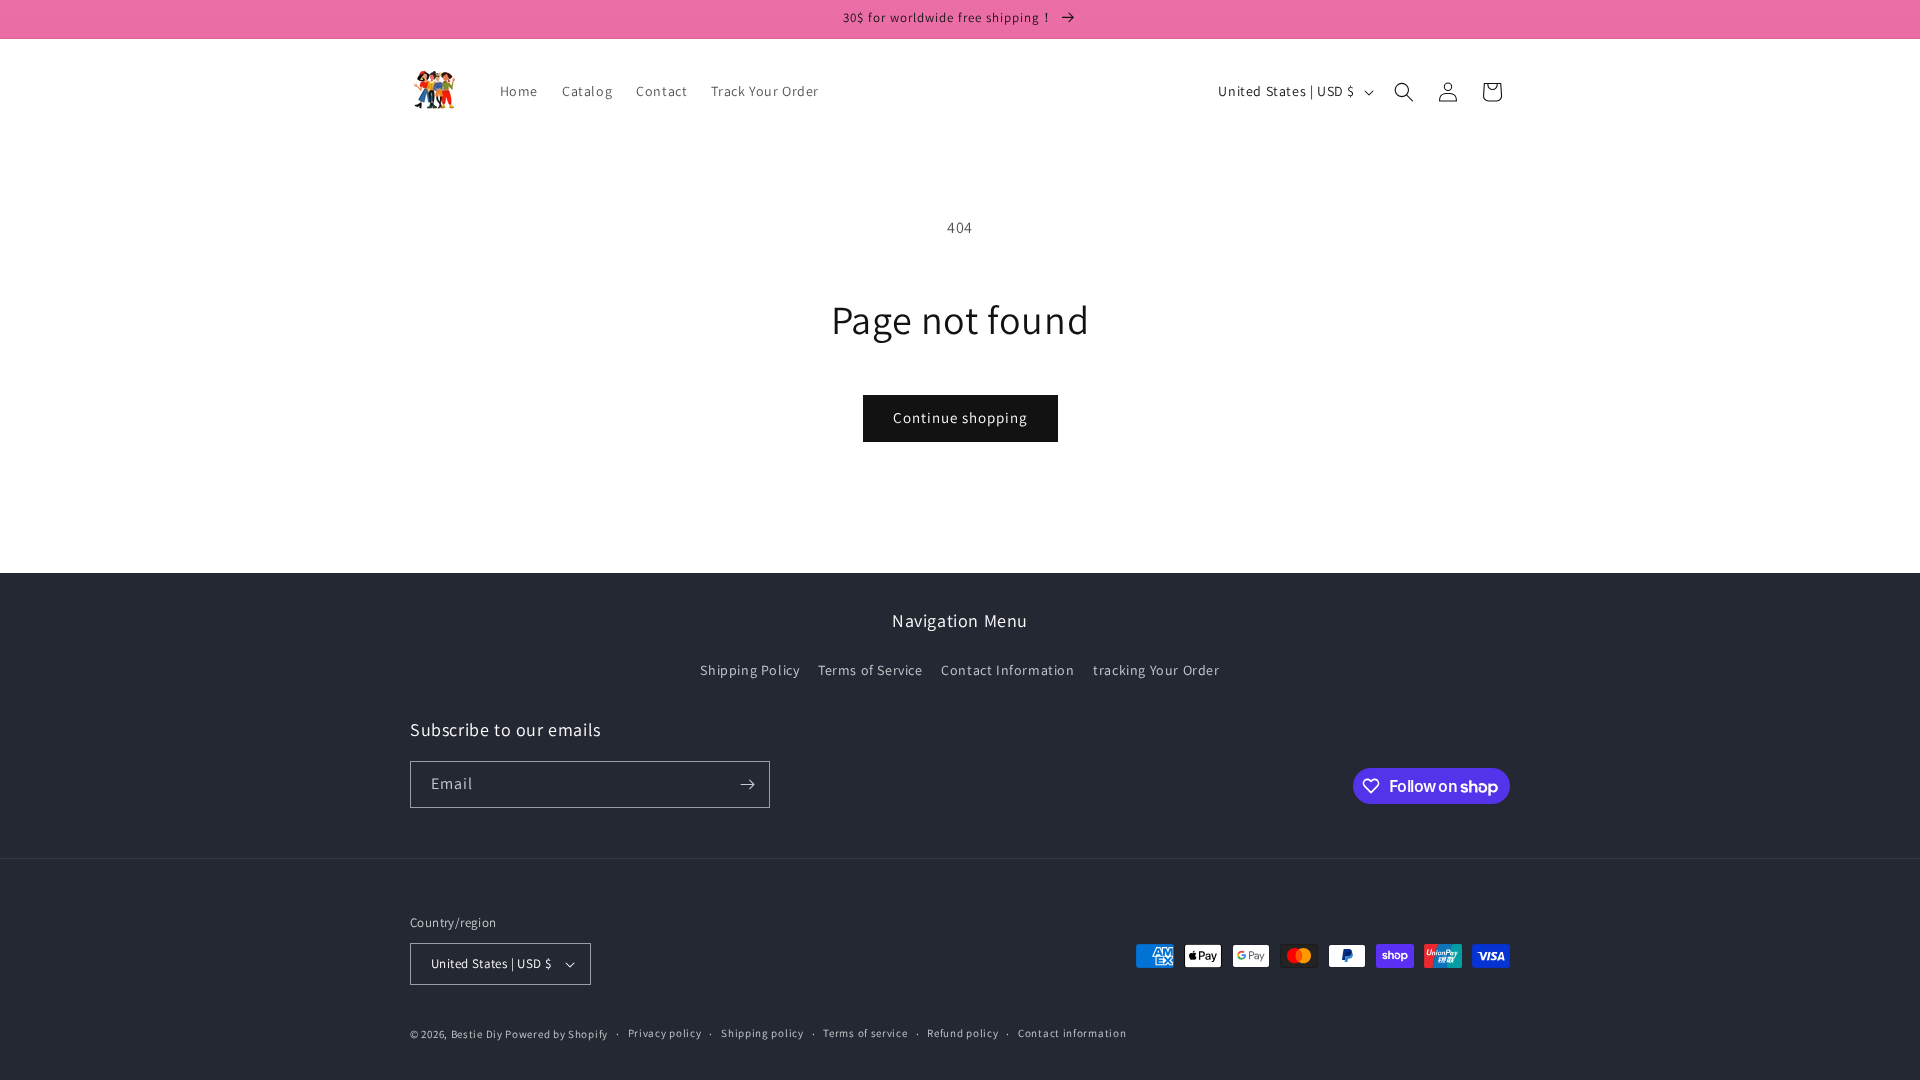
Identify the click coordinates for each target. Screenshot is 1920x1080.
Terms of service (865, 1033)
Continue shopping (960, 417)
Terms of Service (870, 670)
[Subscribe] (747, 784)
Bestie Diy (477, 1034)
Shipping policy (762, 1033)
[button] (1404, 92)
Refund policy (962, 1033)
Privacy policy (665, 1033)
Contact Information (1007, 670)
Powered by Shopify (556, 1034)
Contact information (1072, 1033)
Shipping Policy (749, 670)
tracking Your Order (1156, 670)
